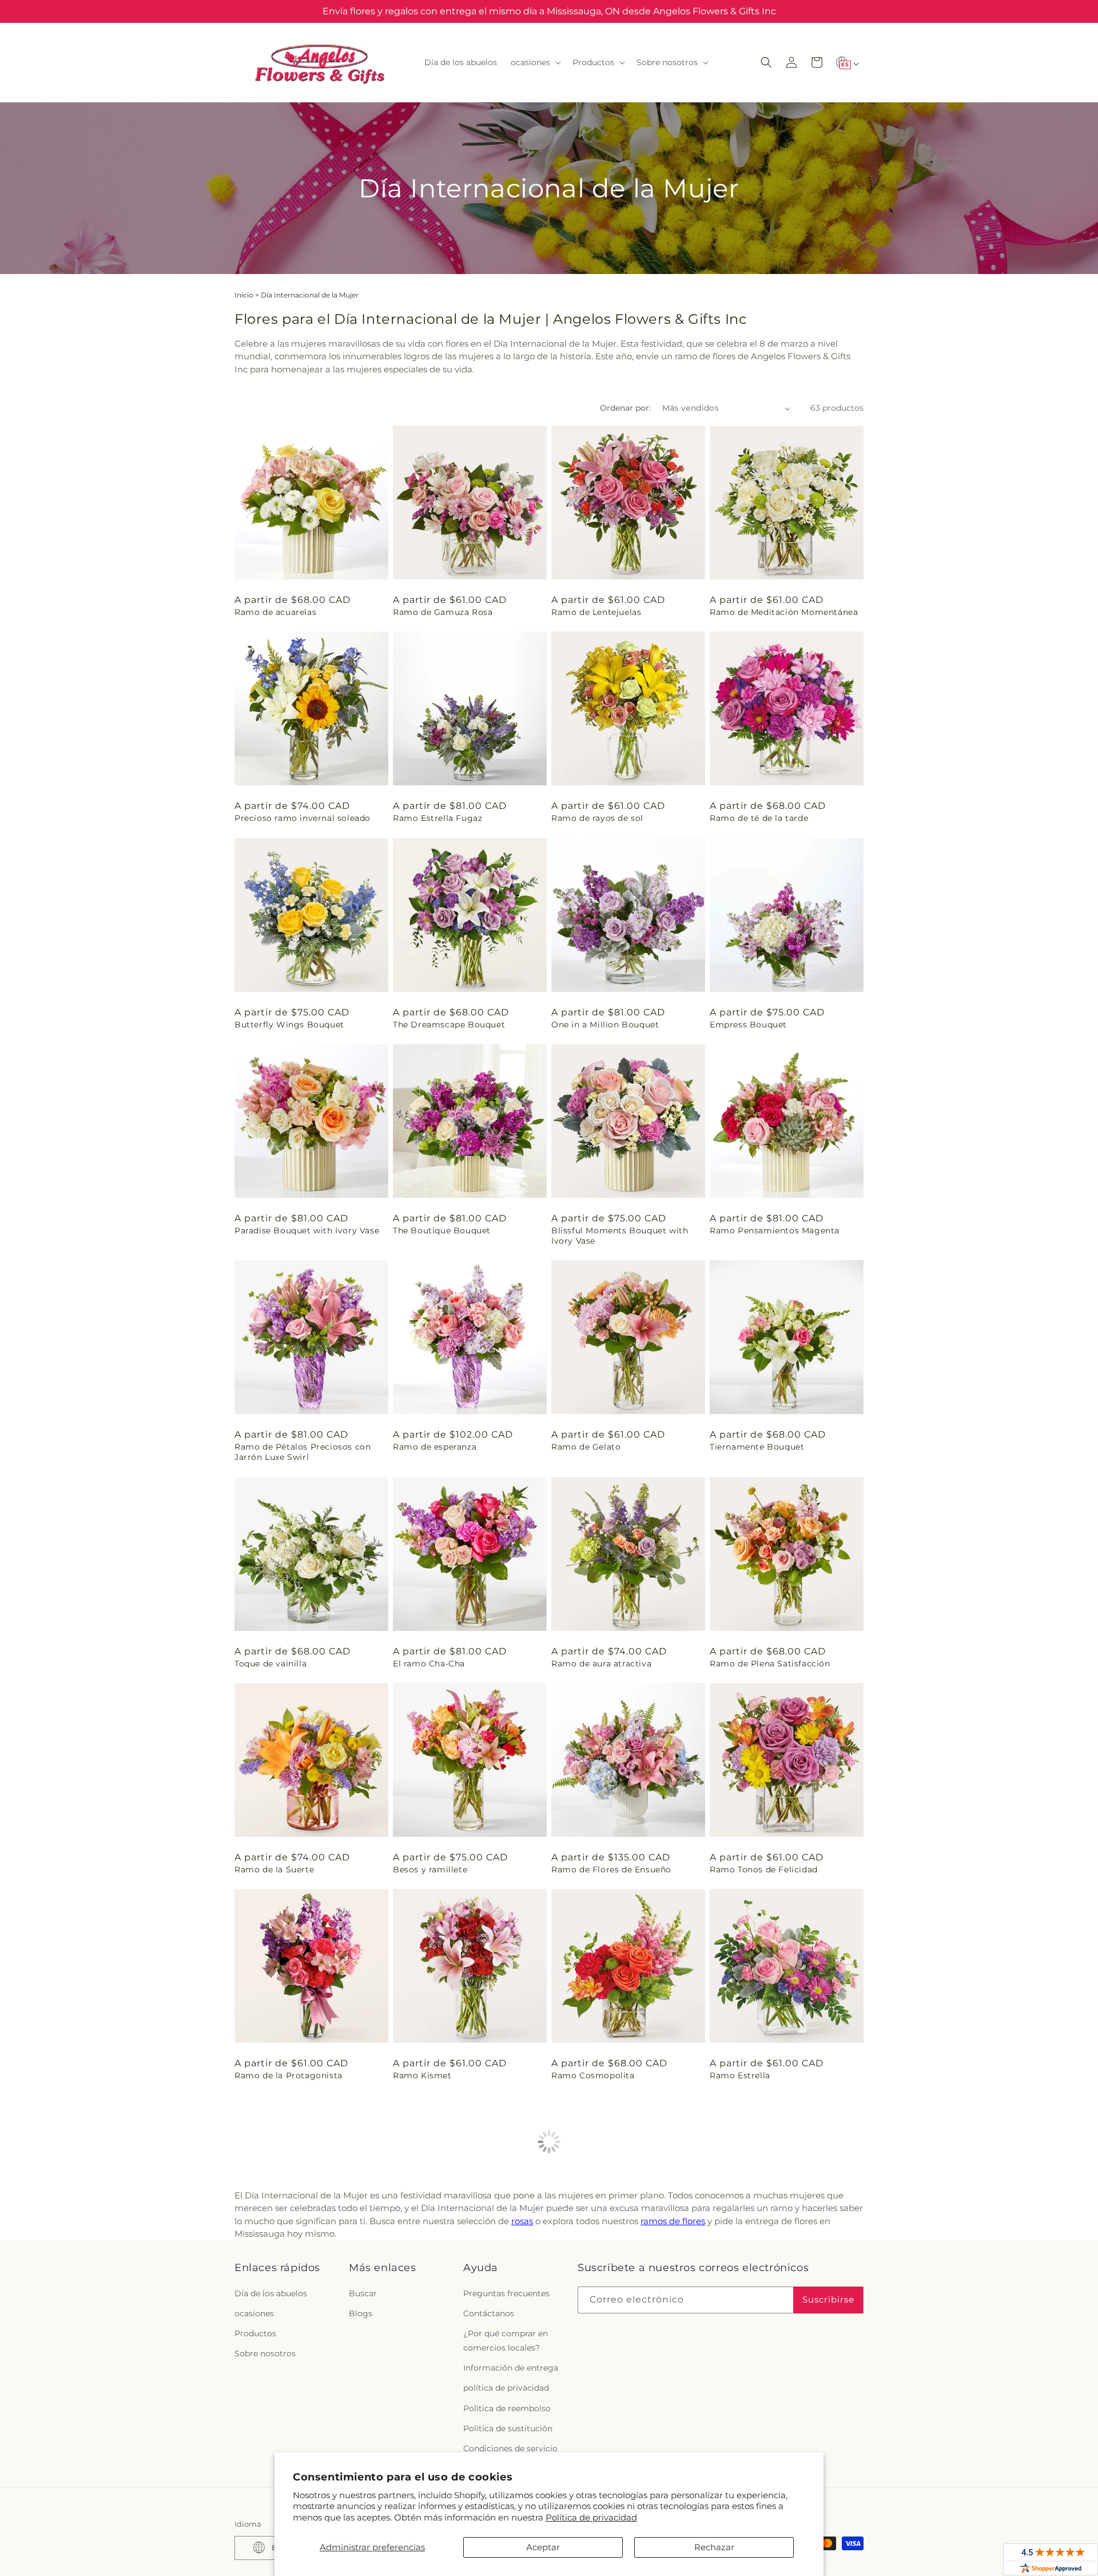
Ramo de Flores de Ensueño (611, 1870)
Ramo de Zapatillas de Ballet (455, 2281)
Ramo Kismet (422, 2075)
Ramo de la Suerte (274, 1870)
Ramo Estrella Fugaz (437, 818)
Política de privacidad (591, 2517)
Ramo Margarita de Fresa (289, 2281)
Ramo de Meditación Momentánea (784, 612)
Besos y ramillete (430, 1870)
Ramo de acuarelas (275, 612)
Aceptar (543, 2547)
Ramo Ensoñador (747, 2281)
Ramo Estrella (740, 2075)
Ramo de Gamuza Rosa (443, 612)
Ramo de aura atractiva (601, 1664)
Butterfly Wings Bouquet (289, 1025)
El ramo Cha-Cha (429, 1664)
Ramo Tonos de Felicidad (764, 1870)
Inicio (244, 295)
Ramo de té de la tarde (759, 818)
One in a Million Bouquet (605, 1025)
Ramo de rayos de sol (597, 818)
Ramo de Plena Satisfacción (770, 1664)
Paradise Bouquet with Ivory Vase (307, 1231)
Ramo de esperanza (435, 1447)
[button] (535, 62)
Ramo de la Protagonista (289, 2075)
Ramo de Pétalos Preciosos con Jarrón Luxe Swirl (303, 1452)
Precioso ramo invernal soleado (303, 818)
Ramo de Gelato (586, 1447)
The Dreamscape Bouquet (449, 1025)
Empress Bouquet (748, 1025)
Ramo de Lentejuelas (596, 612)
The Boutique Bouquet (442, 1231)
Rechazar (714, 2547)
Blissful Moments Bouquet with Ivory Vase (620, 1236)
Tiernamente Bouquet (757, 1447)
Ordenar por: (625, 408)
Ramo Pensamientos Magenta (775, 1231)
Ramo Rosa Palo (586, 2281)
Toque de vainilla (270, 1664)
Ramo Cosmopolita (593, 2075)
